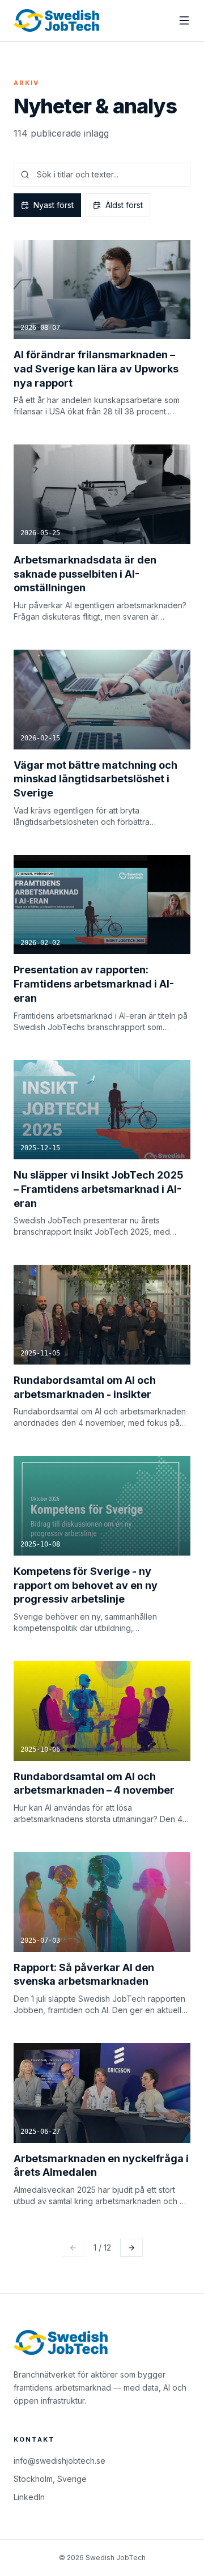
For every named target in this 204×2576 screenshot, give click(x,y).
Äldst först (124, 205)
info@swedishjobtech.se (59, 2461)
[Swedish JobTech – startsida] (57, 20)
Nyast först (54, 205)
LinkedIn (29, 2497)
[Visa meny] (184, 20)
